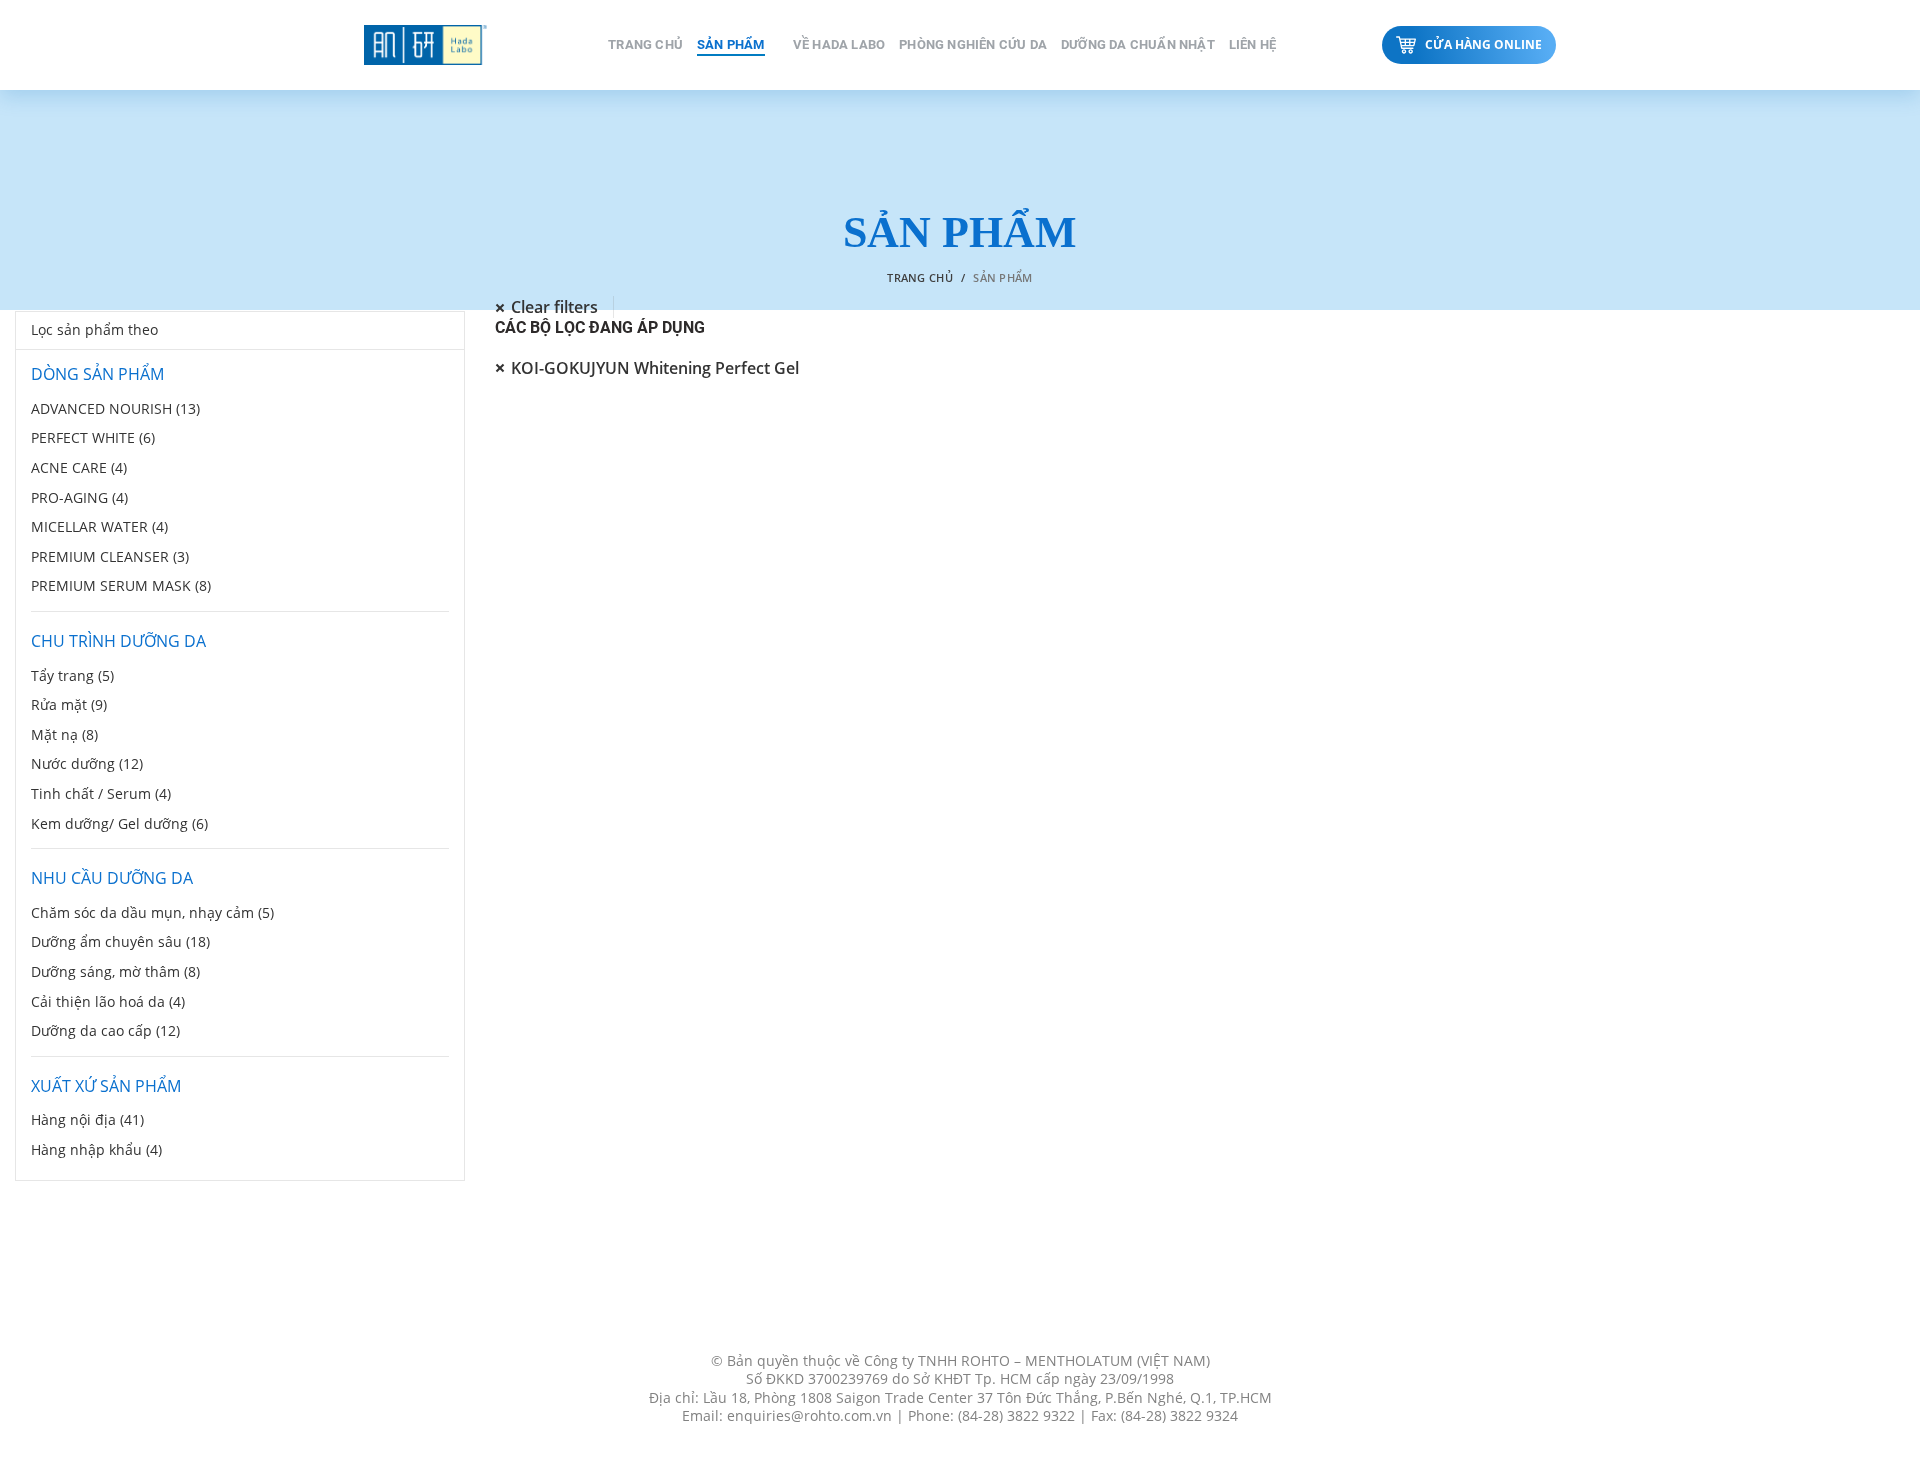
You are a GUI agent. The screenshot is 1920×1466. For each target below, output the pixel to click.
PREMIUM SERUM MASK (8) (121, 585)
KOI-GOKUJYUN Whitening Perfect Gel (655, 368)
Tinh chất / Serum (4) (101, 793)
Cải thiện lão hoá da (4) (108, 1001)
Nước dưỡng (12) (87, 763)
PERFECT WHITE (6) (93, 437)
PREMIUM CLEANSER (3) (110, 556)
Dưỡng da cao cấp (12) (105, 1030)
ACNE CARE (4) (79, 467)
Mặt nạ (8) (64, 734)
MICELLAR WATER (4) (99, 526)
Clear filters (554, 307)
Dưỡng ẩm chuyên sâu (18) (120, 941)
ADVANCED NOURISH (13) (115, 408)
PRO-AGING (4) (79, 497)
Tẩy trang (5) (72, 675)
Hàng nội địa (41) (87, 1119)
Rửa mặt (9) (69, 704)
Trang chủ (920, 277)
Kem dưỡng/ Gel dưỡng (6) (119, 823)
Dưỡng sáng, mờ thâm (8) (115, 971)
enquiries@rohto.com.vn (809, 1416)
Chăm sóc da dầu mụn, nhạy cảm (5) (152, 912)
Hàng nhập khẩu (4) (96, 1149)
